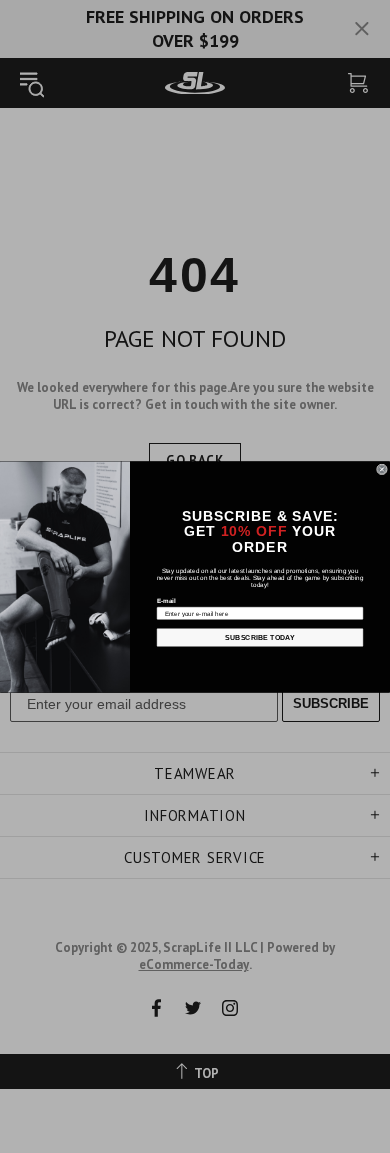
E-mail (166, 599)
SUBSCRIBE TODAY (260, 637)
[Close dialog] (381, 468)
